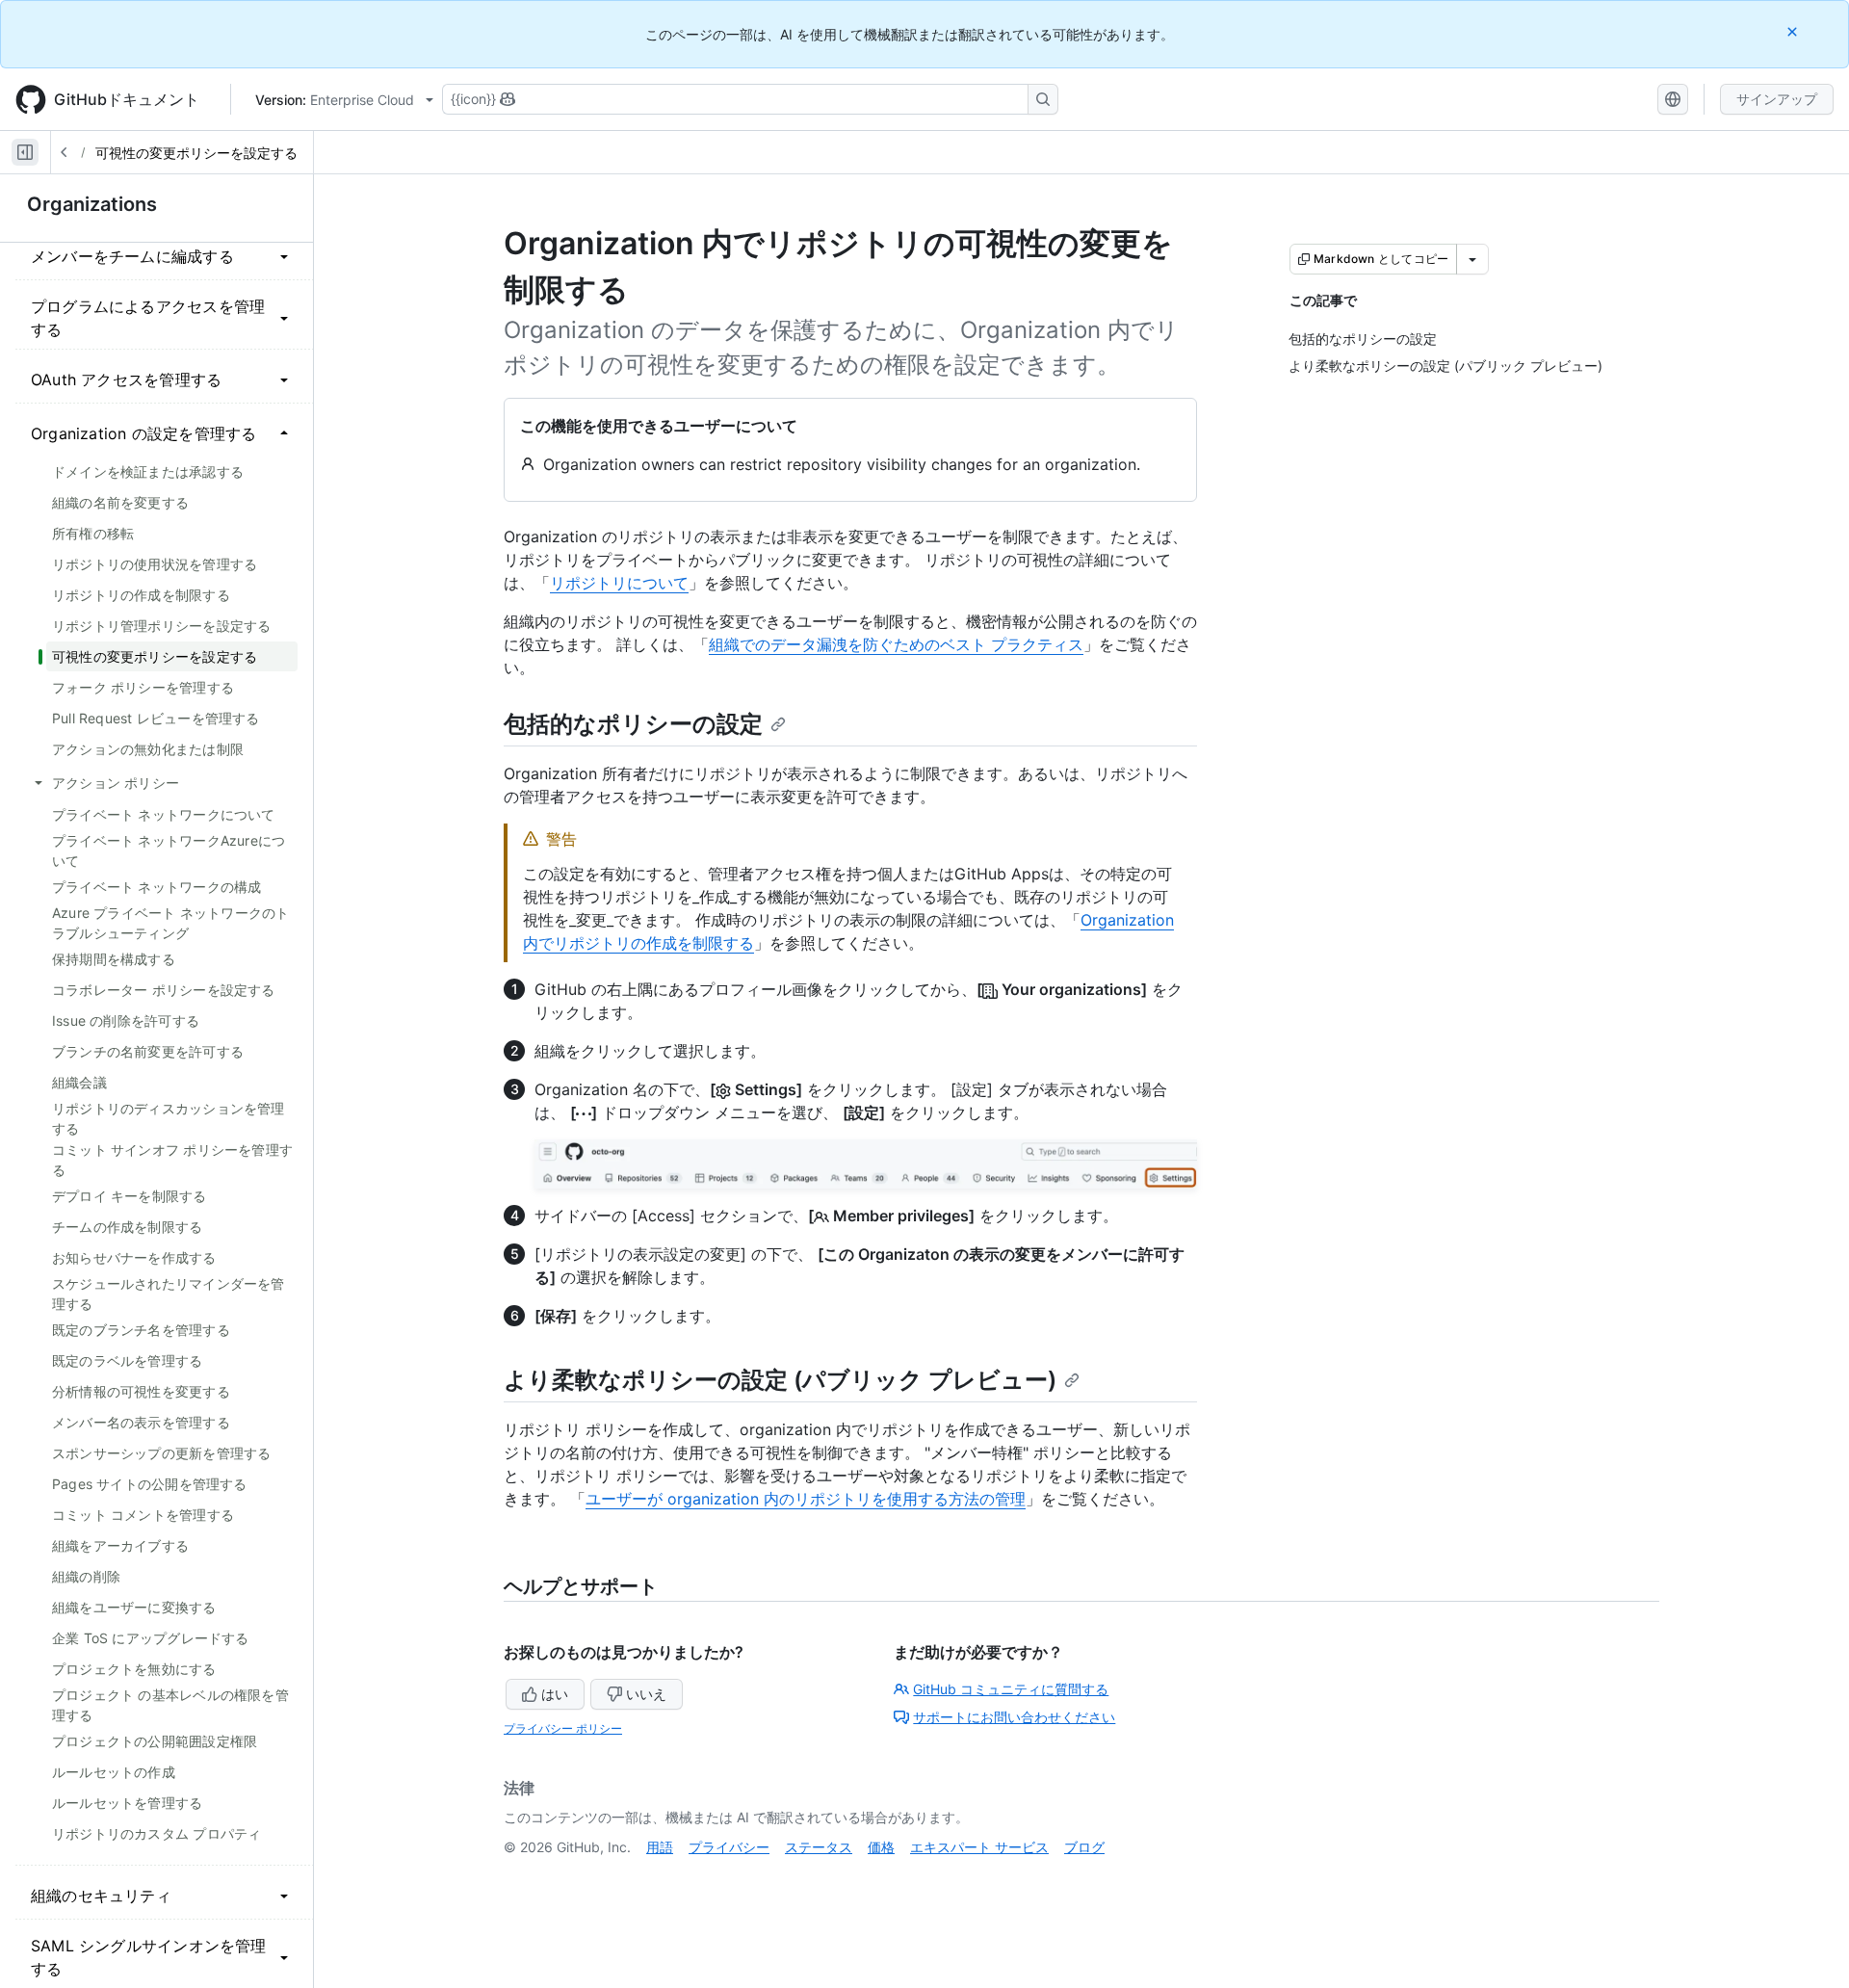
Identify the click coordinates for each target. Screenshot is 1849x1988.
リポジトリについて (619, 583)
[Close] (1794, 31)
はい (555, 1694)
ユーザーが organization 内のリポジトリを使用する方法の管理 (806, 1499)
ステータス (819, 1847)
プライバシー (729, 1847)
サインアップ (1777, 99)
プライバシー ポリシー (563, 1728)
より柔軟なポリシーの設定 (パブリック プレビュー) (780, 1380)
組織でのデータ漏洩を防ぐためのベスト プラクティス (896, 644)
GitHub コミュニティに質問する (1011, 1689)
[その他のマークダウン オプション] (1472, 259)
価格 (881, 1847)
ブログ (1084, 1847)
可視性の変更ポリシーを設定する (196, 153)
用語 (660, 1847)
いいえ (646, 1694)
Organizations (92, 204)
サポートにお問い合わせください (1014, 1717)
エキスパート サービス (979, 1847)
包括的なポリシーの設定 (633, 724)
